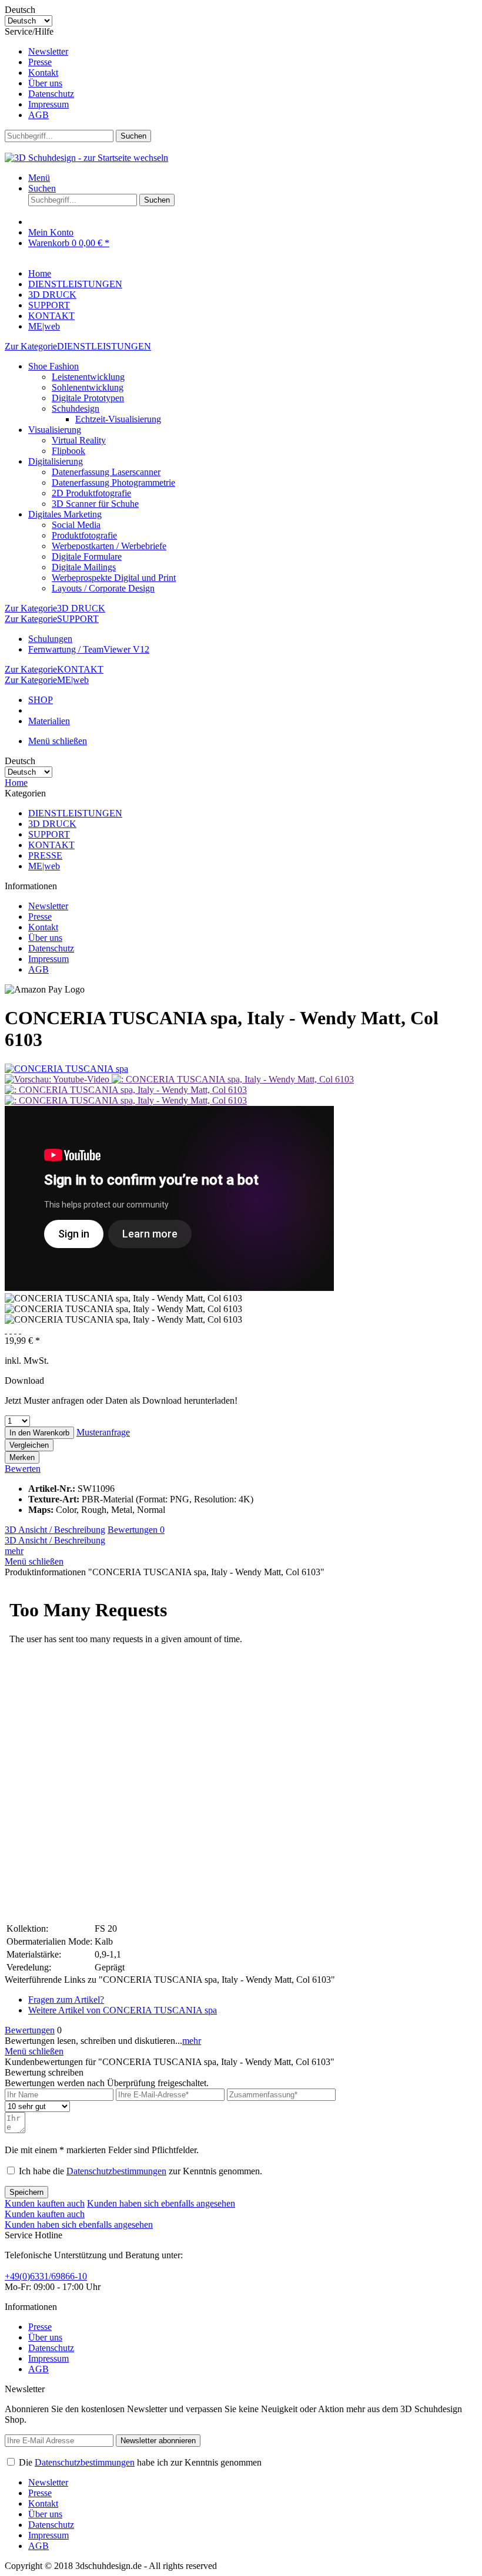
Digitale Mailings (84, 567)
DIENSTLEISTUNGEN (75, 813)
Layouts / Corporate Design (103, 588)
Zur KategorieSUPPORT (52, 619)
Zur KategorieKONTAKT (54, 669)
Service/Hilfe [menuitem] (39, 73)
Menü (39, 178)
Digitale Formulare (87, 556)
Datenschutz (51, 94)
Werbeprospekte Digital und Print (114, 578)
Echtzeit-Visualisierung (118, 419)
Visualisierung (55, 430)
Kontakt (43, 73)
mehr (14, 1551)
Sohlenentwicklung (88, 387)
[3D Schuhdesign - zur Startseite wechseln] (86, 158)
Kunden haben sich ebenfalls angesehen (161, 2203)
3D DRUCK (52, 824)
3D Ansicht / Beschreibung (55, 1530)
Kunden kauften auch (45, 2203)
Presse (40, 62)
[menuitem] (253, 52)
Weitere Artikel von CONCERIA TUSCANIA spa (123, 2010)
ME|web (44, 866)
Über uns (45, 83)
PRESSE (45, 855)
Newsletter (48, 51)
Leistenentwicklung (88, 377)
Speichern (26, 2192)
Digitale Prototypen (88, 398)
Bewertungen (136, 1530)
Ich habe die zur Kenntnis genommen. (140, 2171)
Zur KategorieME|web (47, 680)
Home (16, 783)
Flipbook (68, 451)
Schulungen (50, 639)
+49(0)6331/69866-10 (46, 2276)
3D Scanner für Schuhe (95, 504)
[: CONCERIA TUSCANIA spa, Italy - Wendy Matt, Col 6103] (233, 1079)
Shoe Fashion (53, 366)
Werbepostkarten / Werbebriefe (109, 546)
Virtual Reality (79, 440)
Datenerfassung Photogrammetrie (113, 482)
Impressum (48, 104)
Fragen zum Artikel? (66, 2000)
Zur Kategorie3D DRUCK (55, 608)
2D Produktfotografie (91, 493)
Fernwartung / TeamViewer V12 (89, 649)
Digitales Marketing (65, 514)
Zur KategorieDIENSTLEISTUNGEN (78, 346)
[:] (58, 1079)
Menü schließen (58, 741)
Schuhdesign (76, 408)
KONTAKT (51, 845)
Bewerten (23, 1469)
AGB (39, 115)
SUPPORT (49, 834)
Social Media (76, 525)
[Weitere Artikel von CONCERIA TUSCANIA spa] (66, 1069)
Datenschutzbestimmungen (116, 2171)
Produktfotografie (84, 535)
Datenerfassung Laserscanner (106, 472)
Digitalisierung (56, 461)
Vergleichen (29, 1445)
